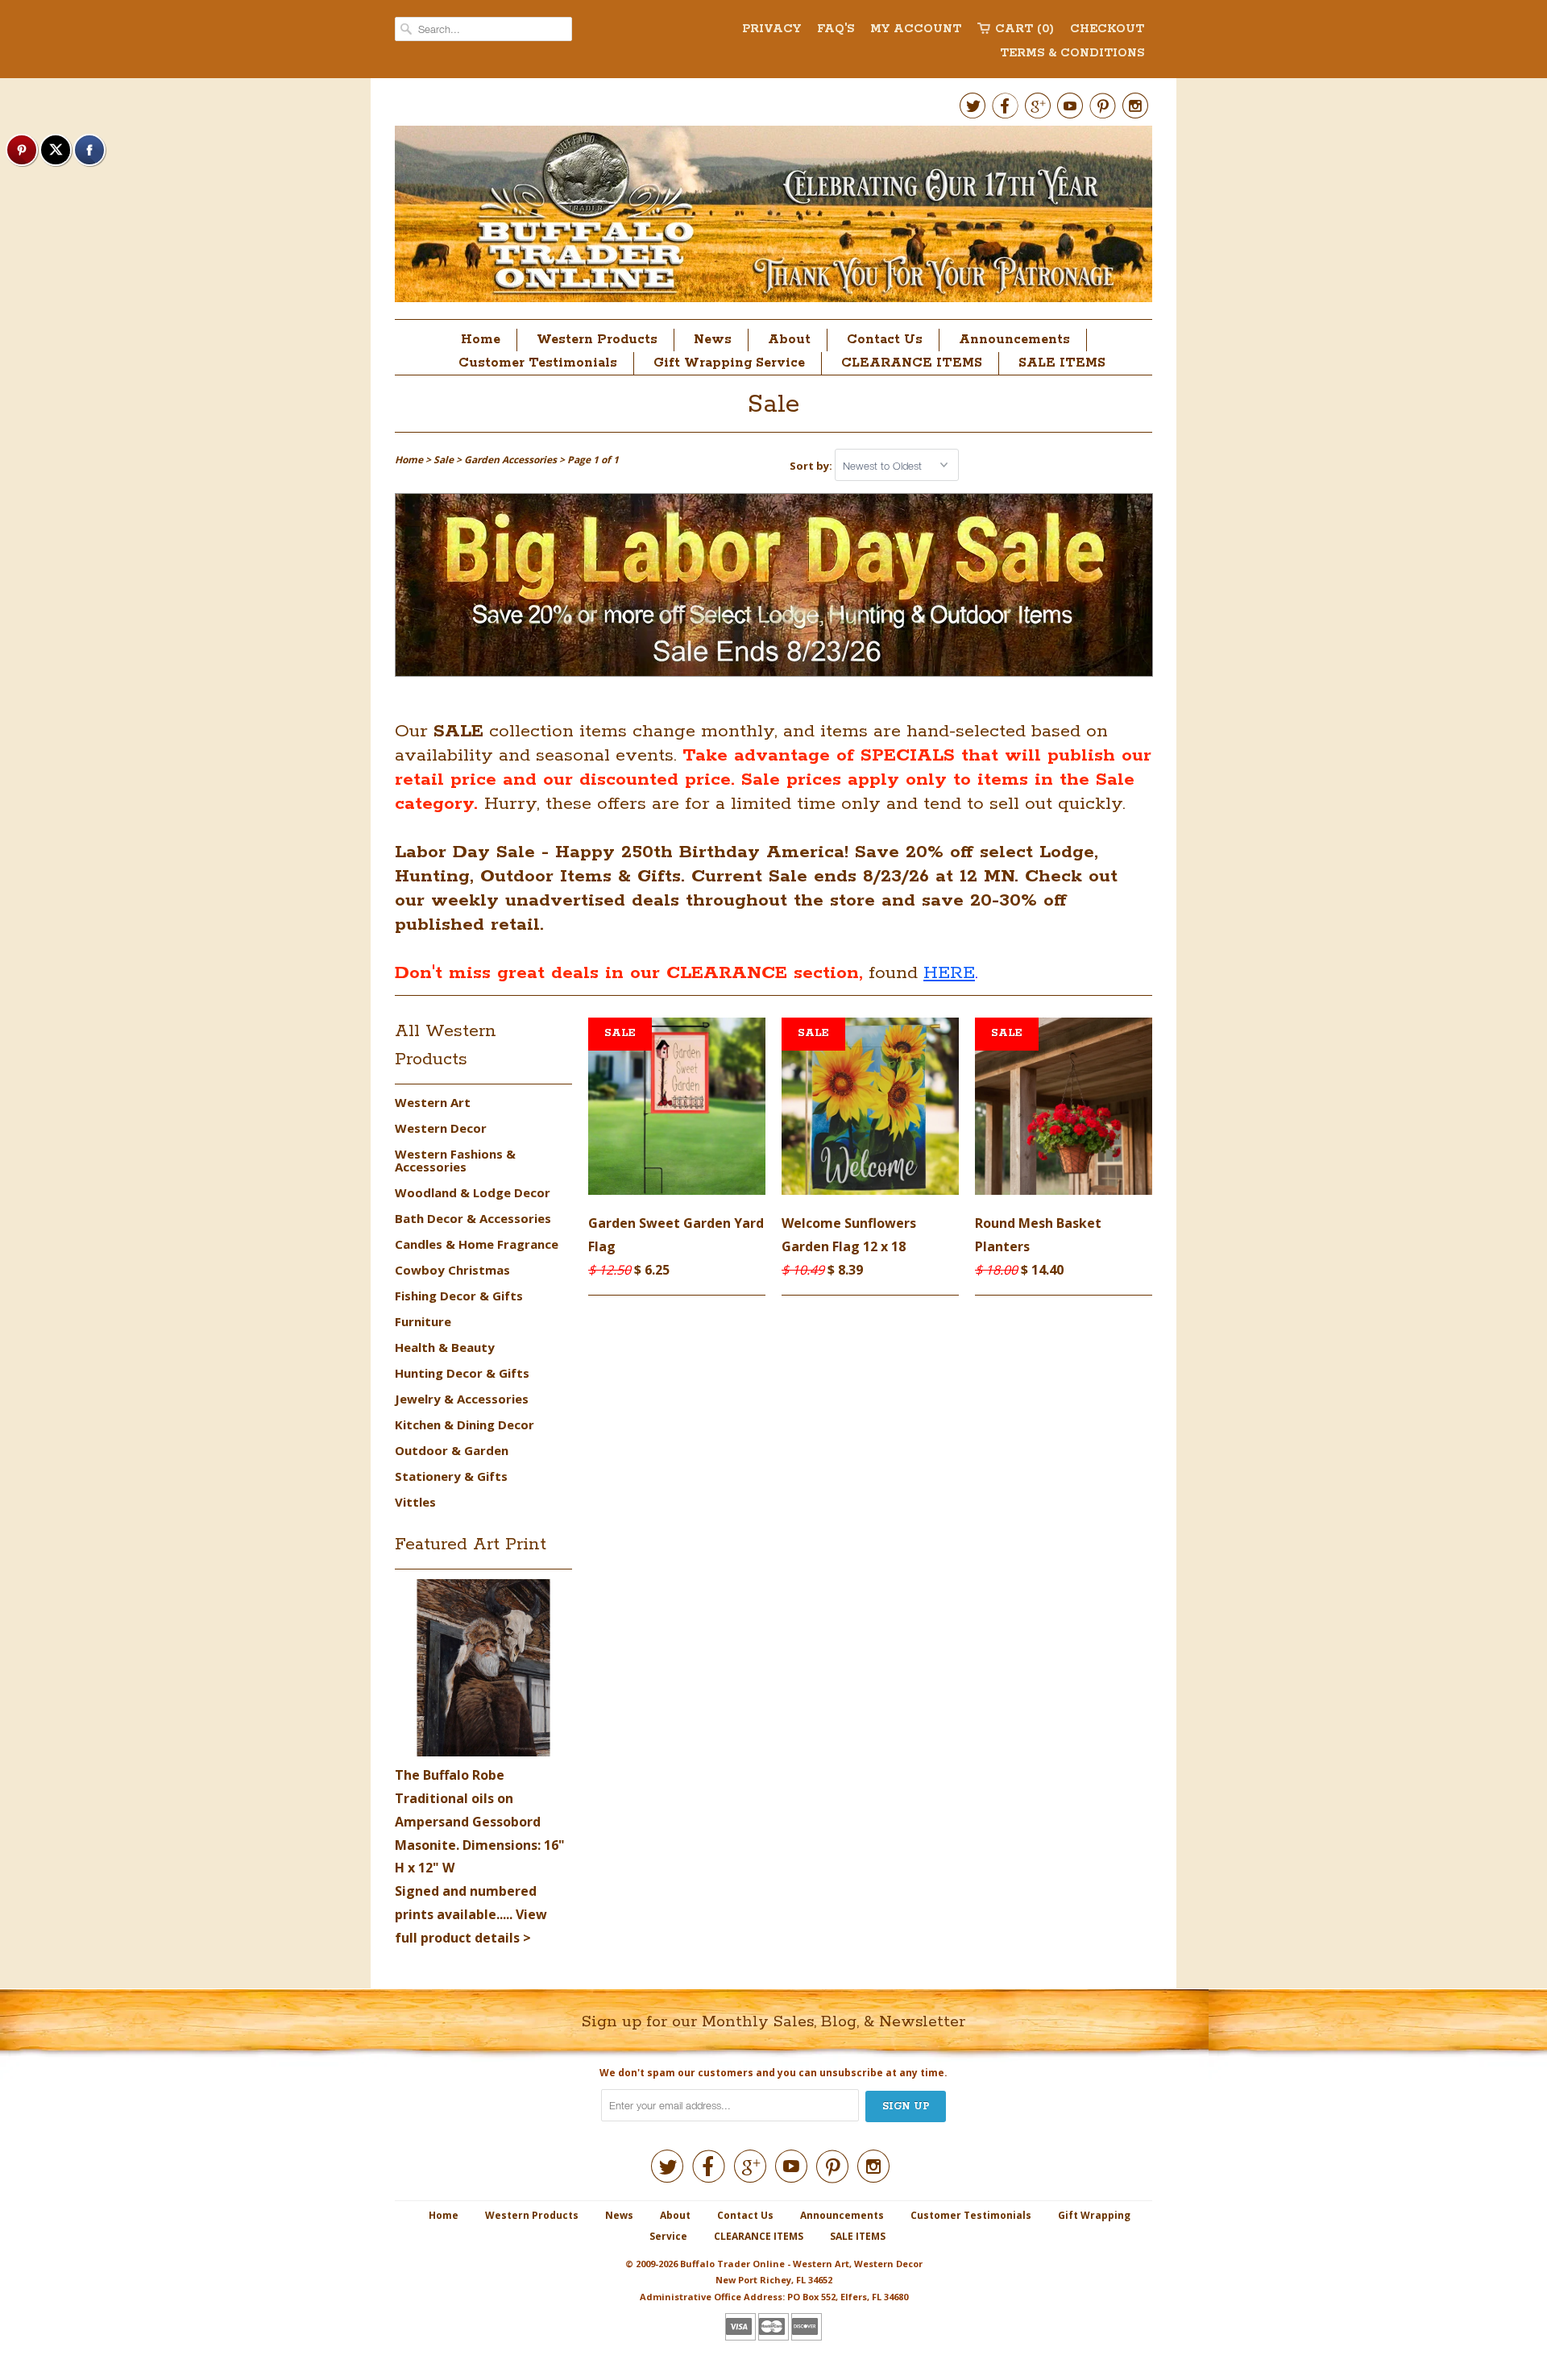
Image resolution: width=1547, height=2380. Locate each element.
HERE (949, 973)
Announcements (1014, 340)
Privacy (771, 29)
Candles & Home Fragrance (477, 1244)
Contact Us (885, 340)
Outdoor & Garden (452, 1450)
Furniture (423, 1321)
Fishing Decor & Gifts (459, 1296)
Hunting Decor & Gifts (462, 1373)
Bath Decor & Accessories (473, 1218)
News (713, 340)
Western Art (433, 1102)
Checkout (1107, 29)
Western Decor (441, 1128)
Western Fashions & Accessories (455, 1160)
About (789, 340)
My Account (916, 29)
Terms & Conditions (1072, 53)
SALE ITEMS (1062, 363)
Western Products (597, 340)
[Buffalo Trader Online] (773, 218)
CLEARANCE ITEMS (912, 363)
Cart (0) (1024, 29)
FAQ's (836, 29)
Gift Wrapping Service (729, 363)
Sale (773, 405)
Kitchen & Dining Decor (465, 1424)
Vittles (415, 1502)
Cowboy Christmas (452, 1270)
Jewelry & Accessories (462, 1399)
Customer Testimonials (538, 363)
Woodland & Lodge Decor (473, 1192)
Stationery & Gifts (451, 1476)
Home (481, 340)
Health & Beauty (445, 1347)
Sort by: (812, 466)
